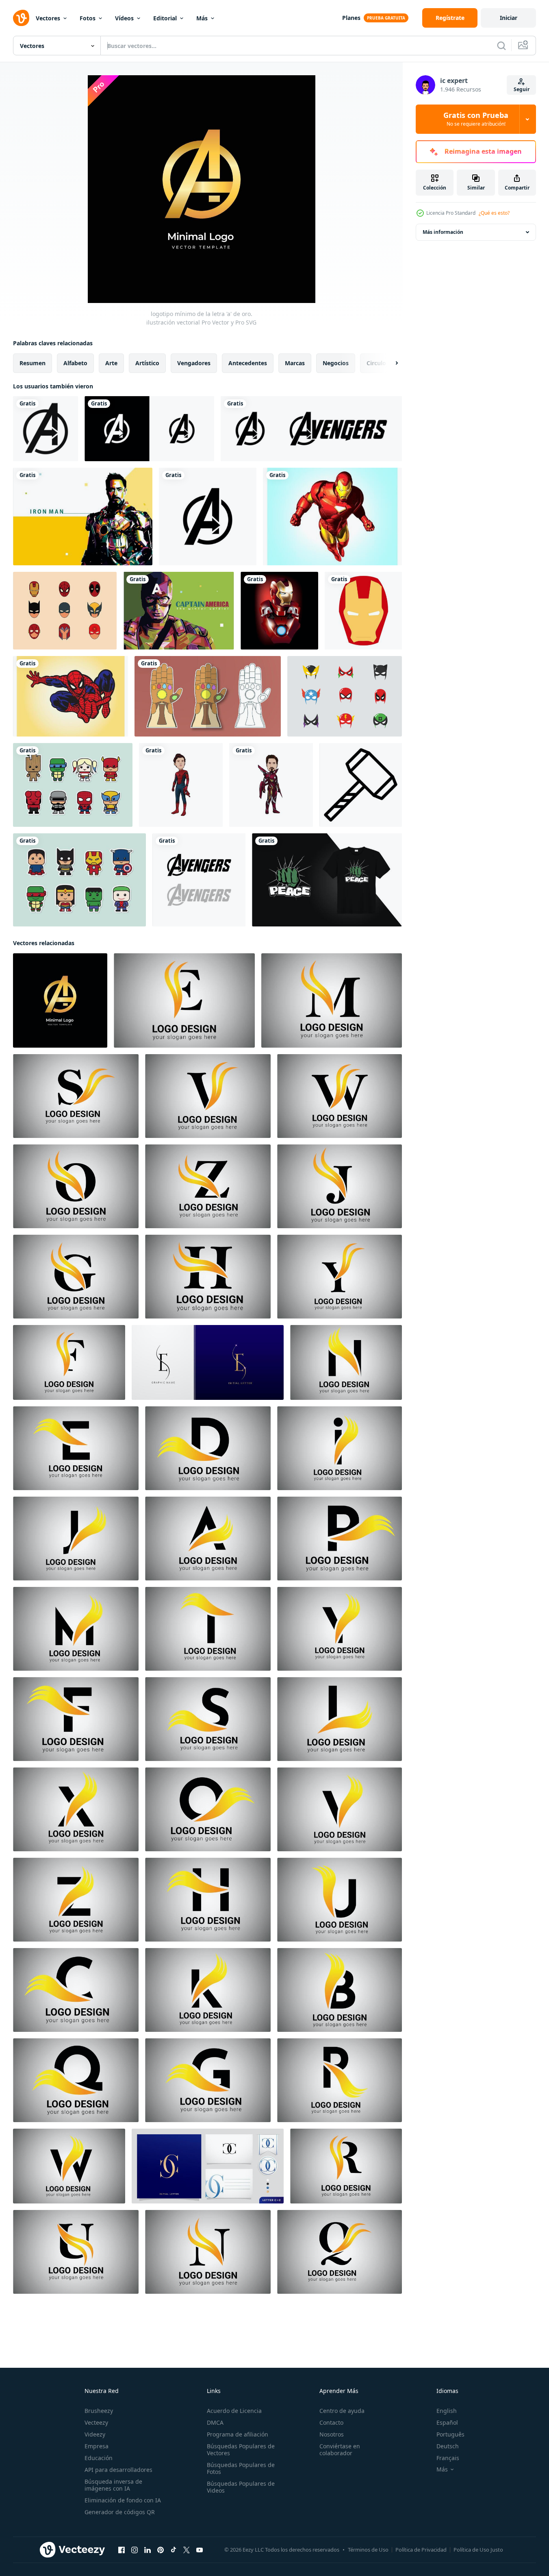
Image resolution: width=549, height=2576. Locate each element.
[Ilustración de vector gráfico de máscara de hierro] (363, 611)
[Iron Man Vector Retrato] (83, 517)
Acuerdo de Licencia (234, 2411)
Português (450, 2434)
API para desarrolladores (118, 2470)
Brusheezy (99, 2411)
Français (448, 2458)
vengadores (194, 363)
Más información (443, 232)
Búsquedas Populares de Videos (241, 2487)
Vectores (48, 18)
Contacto (331, 2422)
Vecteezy (96, 2422)
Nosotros (332, 2434)
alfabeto (75, 363)
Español (447, 2422)
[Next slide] (390, 363)
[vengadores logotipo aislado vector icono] (46, 429)
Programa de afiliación (238, 2434)
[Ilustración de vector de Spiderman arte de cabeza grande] (181, 785)
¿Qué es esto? (494, 213)
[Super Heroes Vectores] (79, 880)
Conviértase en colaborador (340, 2450)
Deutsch (448, 2446)
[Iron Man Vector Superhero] (279, 611)
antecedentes (248, 363)
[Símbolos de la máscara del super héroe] (65, 611)
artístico (147, 363)
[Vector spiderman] (71, 696)
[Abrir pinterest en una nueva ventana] (161, 2550)
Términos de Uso (368, 2550)
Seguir (522, 89)
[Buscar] (501, 46)
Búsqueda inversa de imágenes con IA (113, 2485)
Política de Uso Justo (478, 2550)
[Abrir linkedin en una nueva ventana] (148, 2550)
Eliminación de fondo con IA (123, 2500)
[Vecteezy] (21, 18)
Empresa (97, 2446)
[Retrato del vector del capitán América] (179, 611)
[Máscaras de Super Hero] (345, 696)
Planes (351, 18)
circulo (376, 363)
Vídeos (124, 18)
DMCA (215, 2422)
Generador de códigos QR (120, 2512)
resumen (33, 363)
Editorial (165, 18)
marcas (295, 363)
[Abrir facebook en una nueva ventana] (122, 2550)
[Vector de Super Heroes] (73, 785)
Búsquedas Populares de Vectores (241, 2450)
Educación (99, 2458)
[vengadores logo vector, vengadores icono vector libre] (149, 429)
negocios (336, 363)
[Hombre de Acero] (332, 517)
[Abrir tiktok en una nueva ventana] (174, 2550)
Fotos (88, 18)
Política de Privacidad (421, 2550)
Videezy (95, 2434)
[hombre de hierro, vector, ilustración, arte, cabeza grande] (271, 785)
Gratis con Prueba (476, 119)
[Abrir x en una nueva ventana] (187, 2550)
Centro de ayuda (342, 2411)
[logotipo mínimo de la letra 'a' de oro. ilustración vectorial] (60, 1000)
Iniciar (509, 18)
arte (111, 363)
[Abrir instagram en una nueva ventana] (135, 2550)
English (447, 2411)
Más (202, 18)
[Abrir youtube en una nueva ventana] (200, 2550)
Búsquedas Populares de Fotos (241, 2468)
